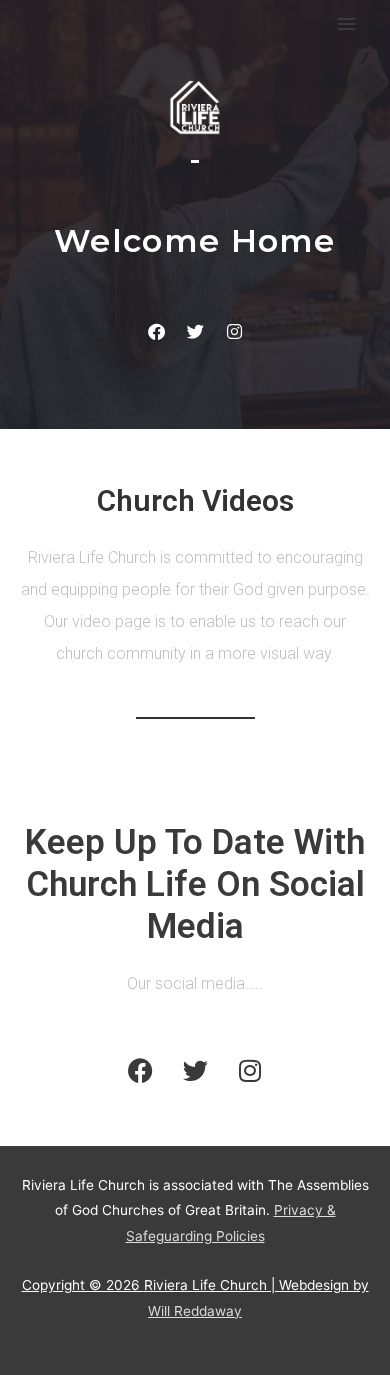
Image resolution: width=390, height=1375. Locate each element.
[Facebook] (156, 332)
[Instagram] (234, 332)
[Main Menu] (347, 24)
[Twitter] (195, 332)
